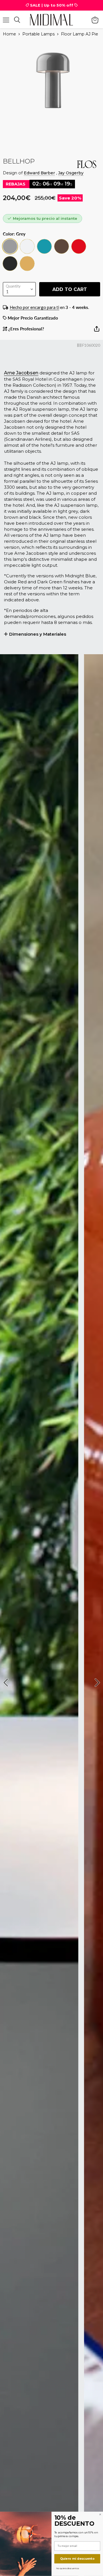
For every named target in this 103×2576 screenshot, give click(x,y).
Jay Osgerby (71, 173)
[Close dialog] (100, 2514)
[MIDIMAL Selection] (51, 20)
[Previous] (7, 1683)
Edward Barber (39, 173)
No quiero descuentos (67, 2568)
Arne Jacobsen (21, 373)
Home (9, 34)
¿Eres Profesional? (26, 329)
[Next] (96, 1683)
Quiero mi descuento (77, 2559)
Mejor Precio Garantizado (32, 318)
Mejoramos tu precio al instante (45, 218)
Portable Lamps (38, 34)
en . (49, 307)
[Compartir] (97, 331)
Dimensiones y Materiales (38, 634)
